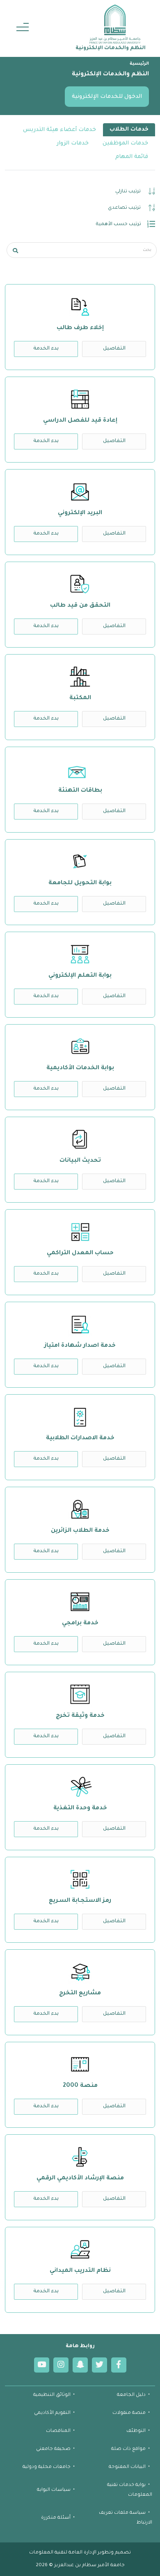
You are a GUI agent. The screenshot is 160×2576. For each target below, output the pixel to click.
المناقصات (58, 2431)
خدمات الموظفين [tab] (125, 143)
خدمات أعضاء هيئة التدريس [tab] (59, 130)
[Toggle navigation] (23, 28)
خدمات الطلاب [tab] (129, 130)
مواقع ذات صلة (128, 2449)
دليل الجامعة (131, 2395)
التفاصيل (114, 349)
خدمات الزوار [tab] (73, 143)
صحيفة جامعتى (53, 2449)
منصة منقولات (129, 2413)
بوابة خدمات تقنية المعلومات (130, 2490)
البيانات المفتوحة (127, 2467)
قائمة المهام (132, 157)
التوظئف (136, 2431)
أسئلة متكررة (56, 2518)
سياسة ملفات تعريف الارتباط (126, 2518)
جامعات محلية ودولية (47, 2467)
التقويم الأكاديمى (52, 2413)
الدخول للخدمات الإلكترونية (107, 97)
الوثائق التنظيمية (52, 2395)
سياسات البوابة (54, 2490)
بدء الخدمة (46, 349)
